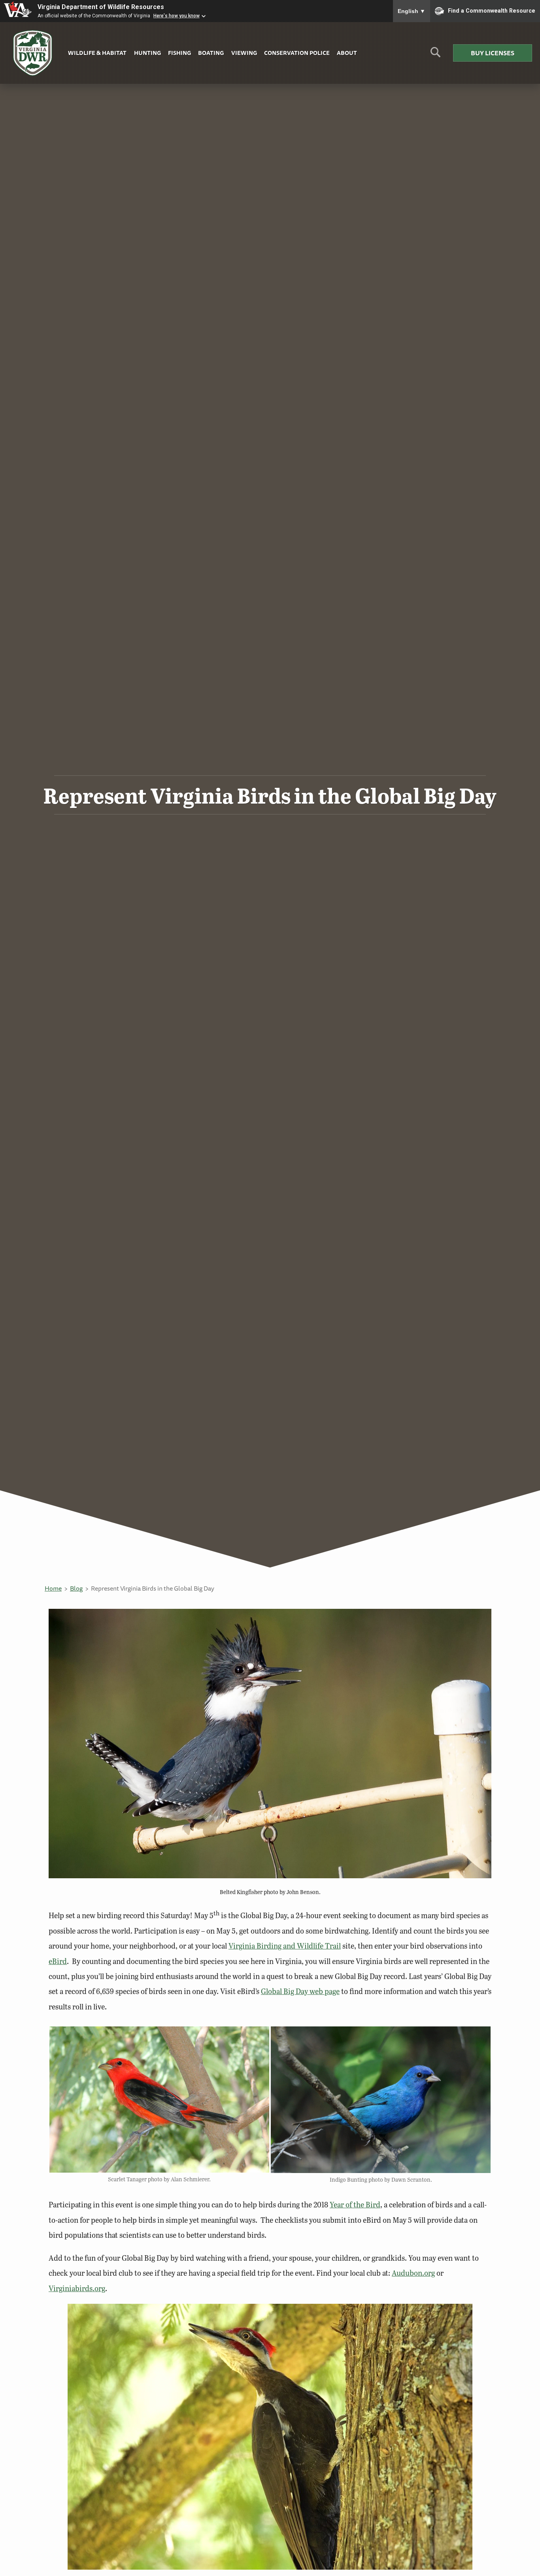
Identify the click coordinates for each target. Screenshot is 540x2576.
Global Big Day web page (300, 1991)
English (412, 11)
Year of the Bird (355, 2204)
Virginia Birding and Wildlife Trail (285, 1946)
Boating (211, 53)
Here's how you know (177, 16)
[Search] (435, 55)
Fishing (179, 53)
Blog (76, 1588)
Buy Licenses (493, 53)
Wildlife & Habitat (97, 53)
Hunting (147, 53)
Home (53, 1588)
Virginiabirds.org (77, 2288)
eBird (58, 1961)
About (347, 53)
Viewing (244, 53)
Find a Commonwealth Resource (492, 10)
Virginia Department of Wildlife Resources (101, 7)
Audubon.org (413, 2273)
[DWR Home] (33, 53)
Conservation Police (297, 53)
